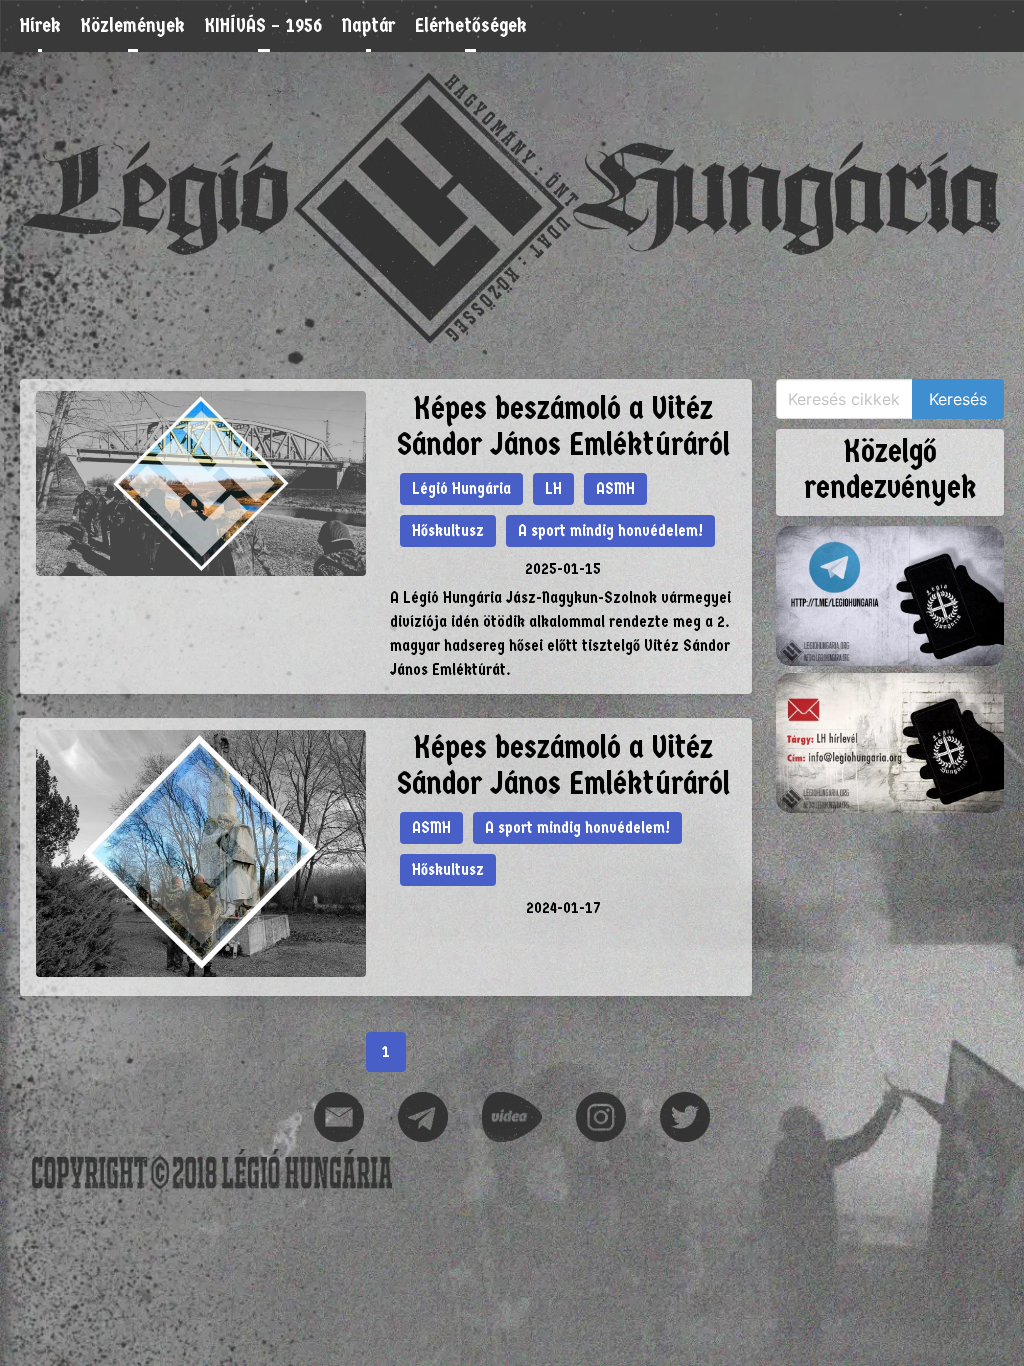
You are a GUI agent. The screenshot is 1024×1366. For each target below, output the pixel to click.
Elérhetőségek (471, 25)
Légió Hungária (461, 488)
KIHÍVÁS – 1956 (263, 25)
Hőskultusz (448, 530)
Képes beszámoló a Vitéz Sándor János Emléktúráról (563, 426)
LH (553, 488)
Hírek (40, 25)
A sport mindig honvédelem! (610, 530)
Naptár (368, 25)
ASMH (615, 488)
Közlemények (133, 25)
